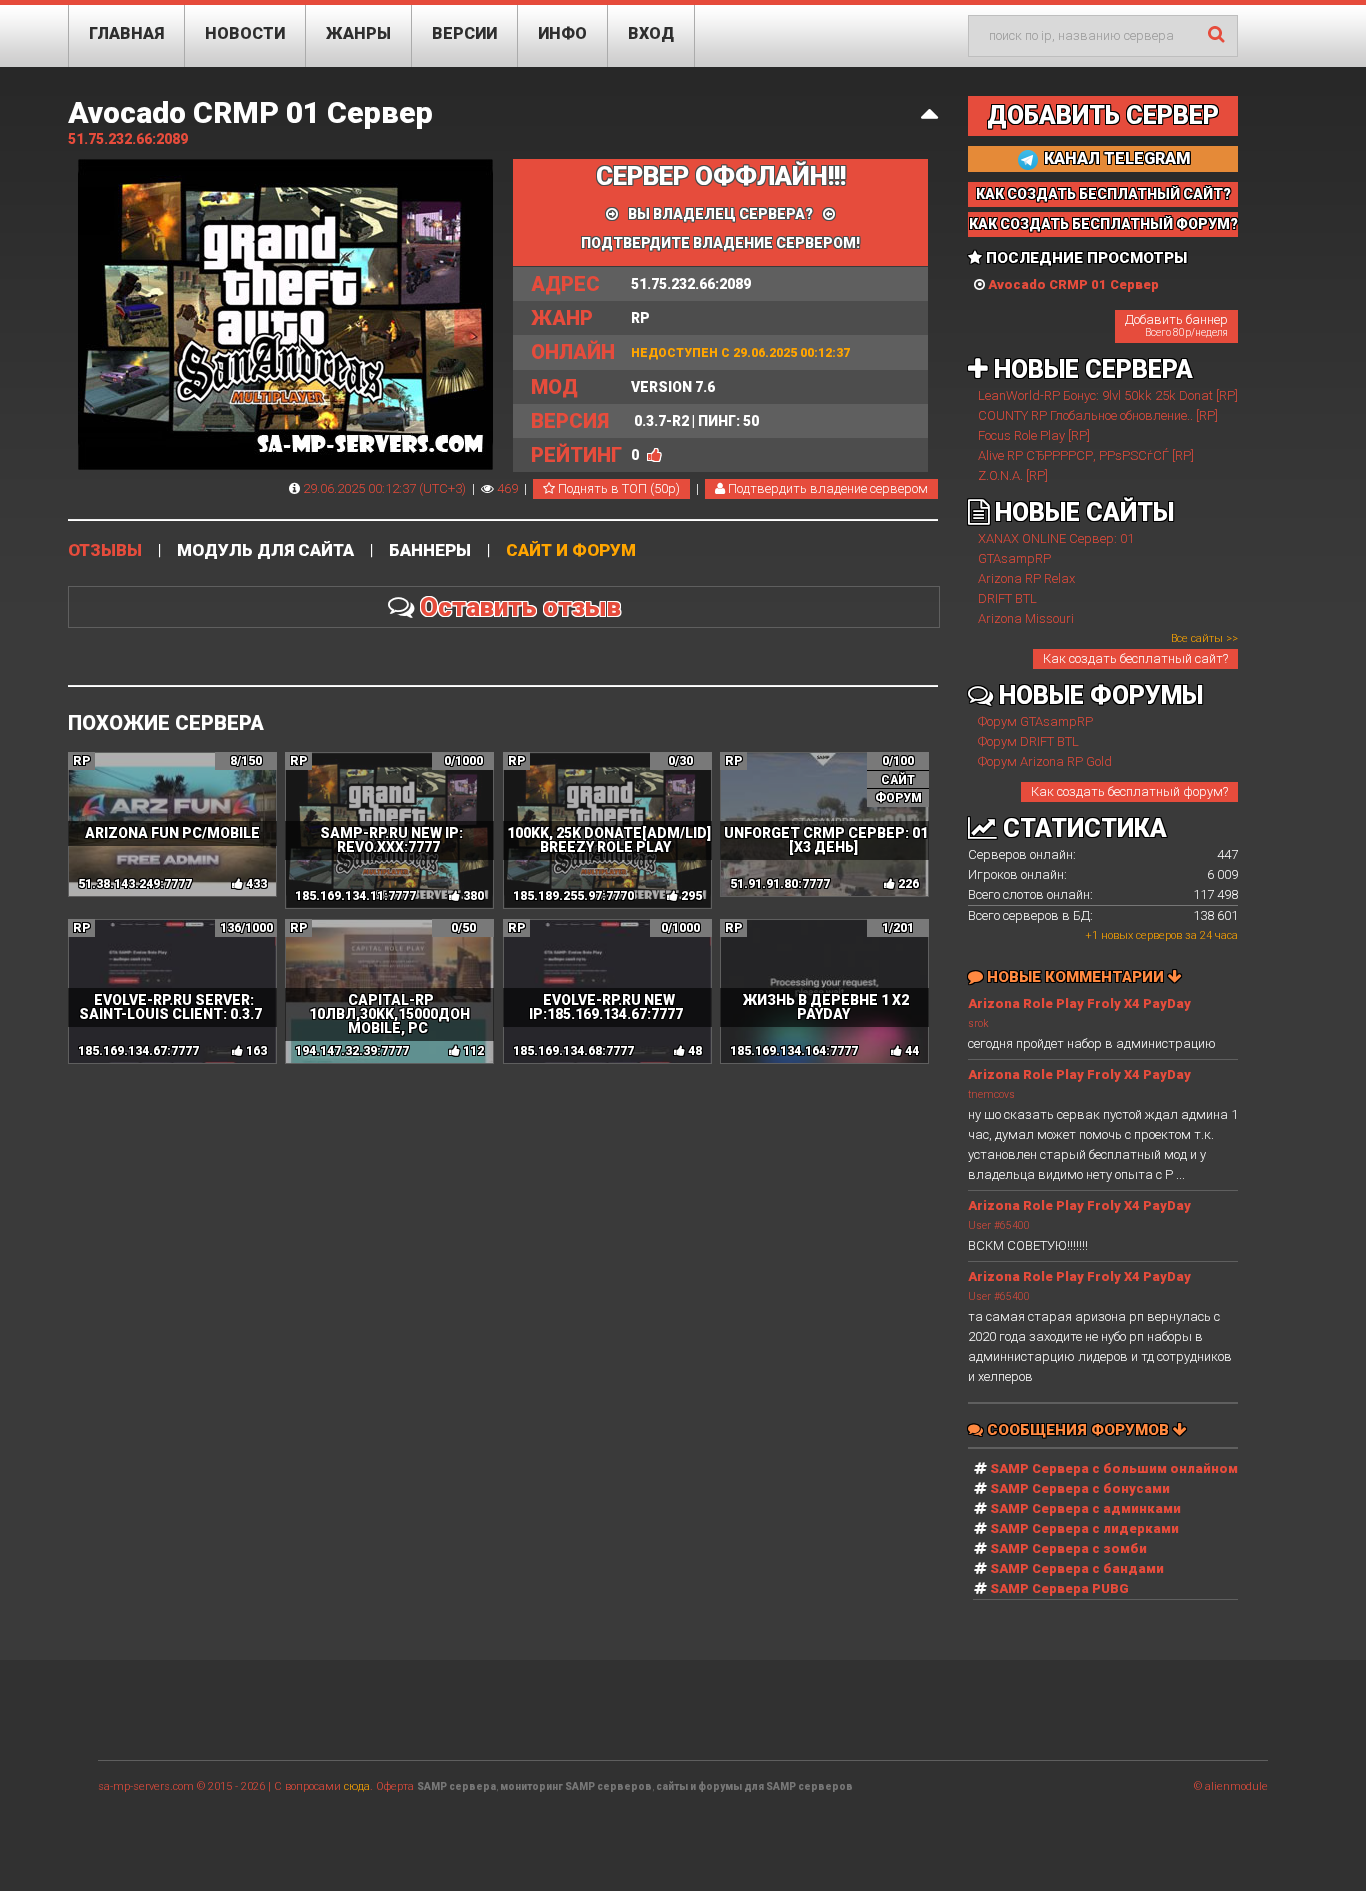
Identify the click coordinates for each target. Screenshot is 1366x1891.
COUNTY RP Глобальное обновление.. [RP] (1098, 415)
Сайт (898, 780)
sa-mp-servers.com (146, 1786)
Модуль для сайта (265, 550)
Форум (898, 798)
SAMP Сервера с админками (1085, 1508)
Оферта (395, 1786)
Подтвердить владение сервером (826, 488)
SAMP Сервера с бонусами (1080, 1488)
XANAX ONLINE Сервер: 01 (1056, 538)
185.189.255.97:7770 (573, 896)
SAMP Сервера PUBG (1059, 1588)
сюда (357, 1786)
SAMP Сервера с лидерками (1084, 1528)
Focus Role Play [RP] (1034, 435)
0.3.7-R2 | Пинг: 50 (645, 421)
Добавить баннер (1176, 325)
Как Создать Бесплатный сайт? (1103, 194)
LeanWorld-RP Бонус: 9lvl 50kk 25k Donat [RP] (1108, 395)
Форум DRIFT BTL (1028, 741)
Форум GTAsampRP (1035, 721)
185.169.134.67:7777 (138, 1051)
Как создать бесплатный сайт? (1135, 658)
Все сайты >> (1204, 638)
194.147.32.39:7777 (352, 1051)
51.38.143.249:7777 (135, 884)
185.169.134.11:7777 (355, 896)
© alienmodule (1231, 1786)
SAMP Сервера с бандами (1077, 1568)
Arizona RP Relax (1026, 578)
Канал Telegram (1115, 158)
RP (590, 318)
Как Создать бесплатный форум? (1103, 224)
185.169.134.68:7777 (573, 1051)
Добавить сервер (1103, 115)
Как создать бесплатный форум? (1129, 791)
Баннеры (430, 550)
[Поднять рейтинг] (654, 455)
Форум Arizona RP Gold (1045, 761)
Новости (245, 33)
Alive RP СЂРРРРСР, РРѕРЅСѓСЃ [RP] (1086, 455)
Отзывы (105, 550)
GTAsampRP (1014, 558)
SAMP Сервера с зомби (1068, 1548)
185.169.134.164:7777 (794, 1051)
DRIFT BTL (1007, 598)
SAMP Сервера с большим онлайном (1114, 1468)
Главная (126, 33)
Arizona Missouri (1026, 618)
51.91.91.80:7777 (780, 884)
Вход (651, 33)
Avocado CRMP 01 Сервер (250, 112)
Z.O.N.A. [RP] (1013, 475)
